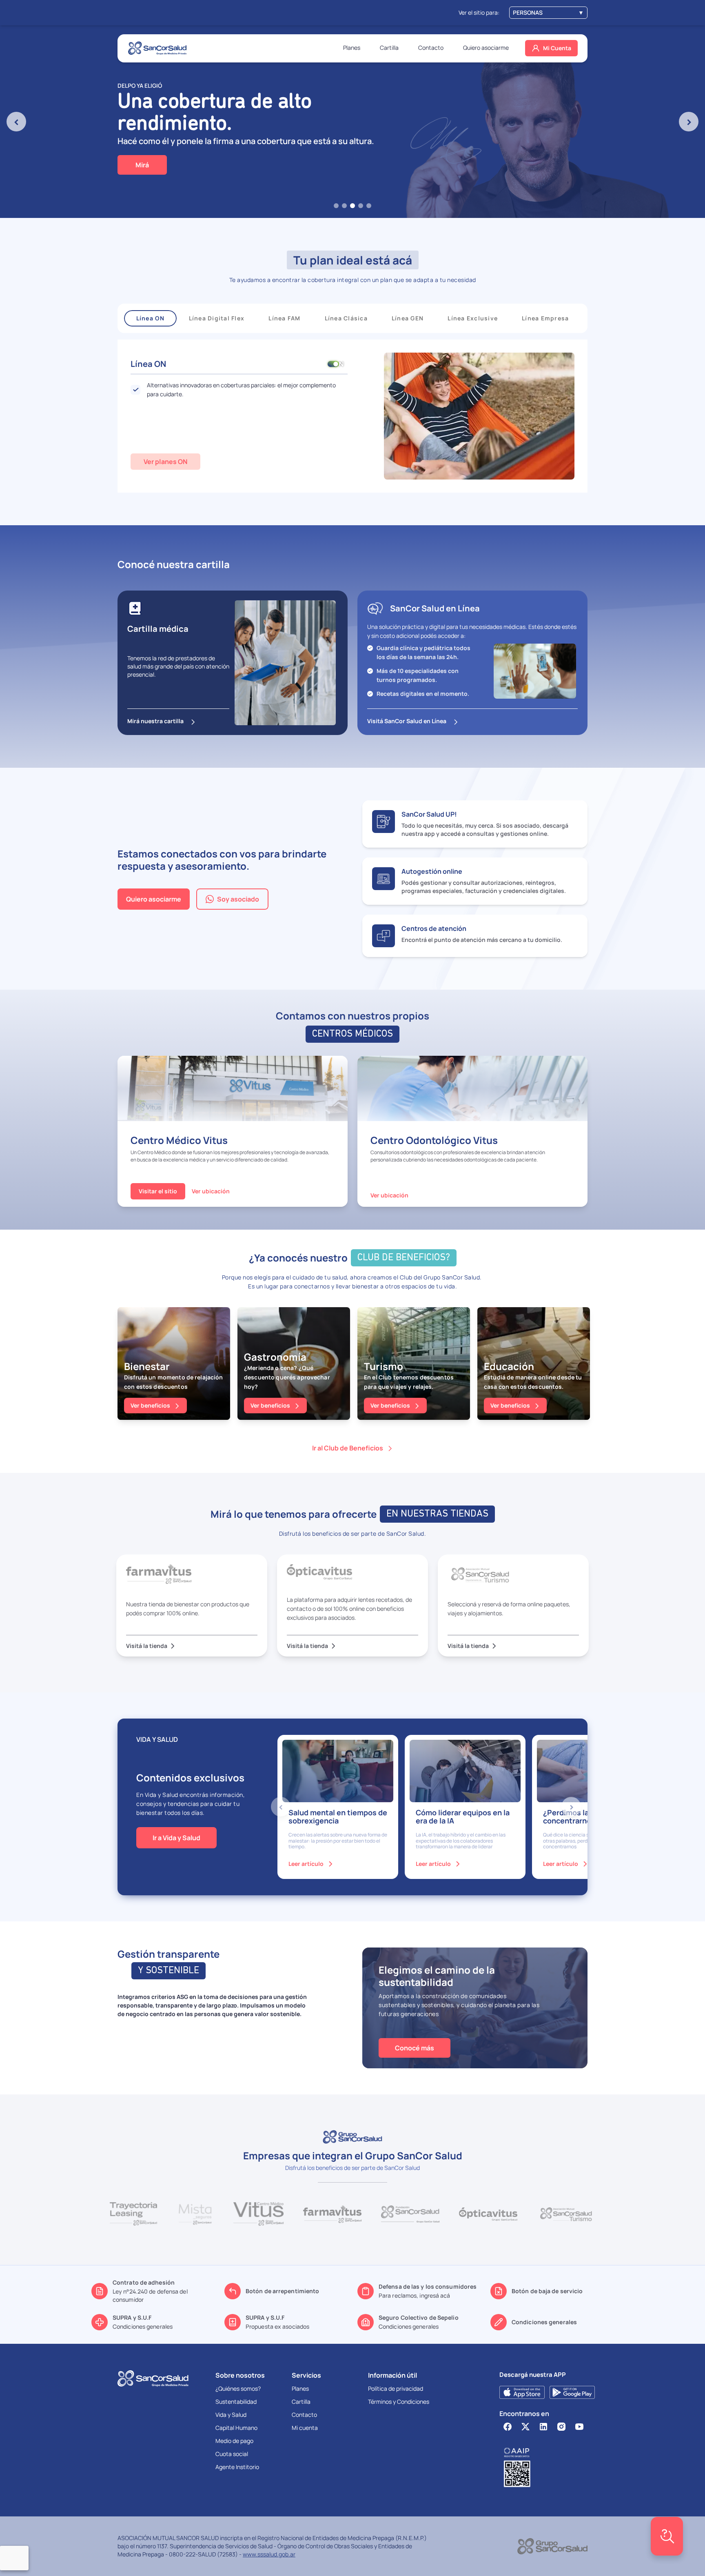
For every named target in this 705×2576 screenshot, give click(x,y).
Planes (352, 48)
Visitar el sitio (158, 1191)
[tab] (336, 206)
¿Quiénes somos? (238, 2388)
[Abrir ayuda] (667, 2536)
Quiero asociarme (486, 48)
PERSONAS (548, 12)
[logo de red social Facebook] (508, 2427)
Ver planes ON (165, 462)
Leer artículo (311, 1864)
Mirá (142, 165)
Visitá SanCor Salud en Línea (407, 721)
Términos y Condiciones (399, 2402)
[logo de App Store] (522, 2392)
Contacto (431, 48)
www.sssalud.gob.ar (269, 2554)
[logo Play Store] (572, 2392)
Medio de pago (234, 2441)
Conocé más (415, 2048)
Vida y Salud (231, 2415)
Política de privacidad (396, 2388)
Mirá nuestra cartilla (155, 721)
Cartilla (389, 48)
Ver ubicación (211, 1191)
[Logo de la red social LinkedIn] (543, 2427)
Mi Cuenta (557, 48)
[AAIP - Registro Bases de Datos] (543, 2467)
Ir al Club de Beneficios (348, 1448)
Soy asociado (238, 899)
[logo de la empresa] (157, 48)
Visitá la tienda (151, 1646)
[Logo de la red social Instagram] (561, 2427)
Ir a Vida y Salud (176, 1838)
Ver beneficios (150, 1405)
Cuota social (232, 2454)
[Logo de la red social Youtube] (579, 2427)
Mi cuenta (305, 2428)
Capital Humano (236, 2428)
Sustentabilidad (236, 2402)
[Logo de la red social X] (525, 2427)
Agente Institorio (237, 2467)
